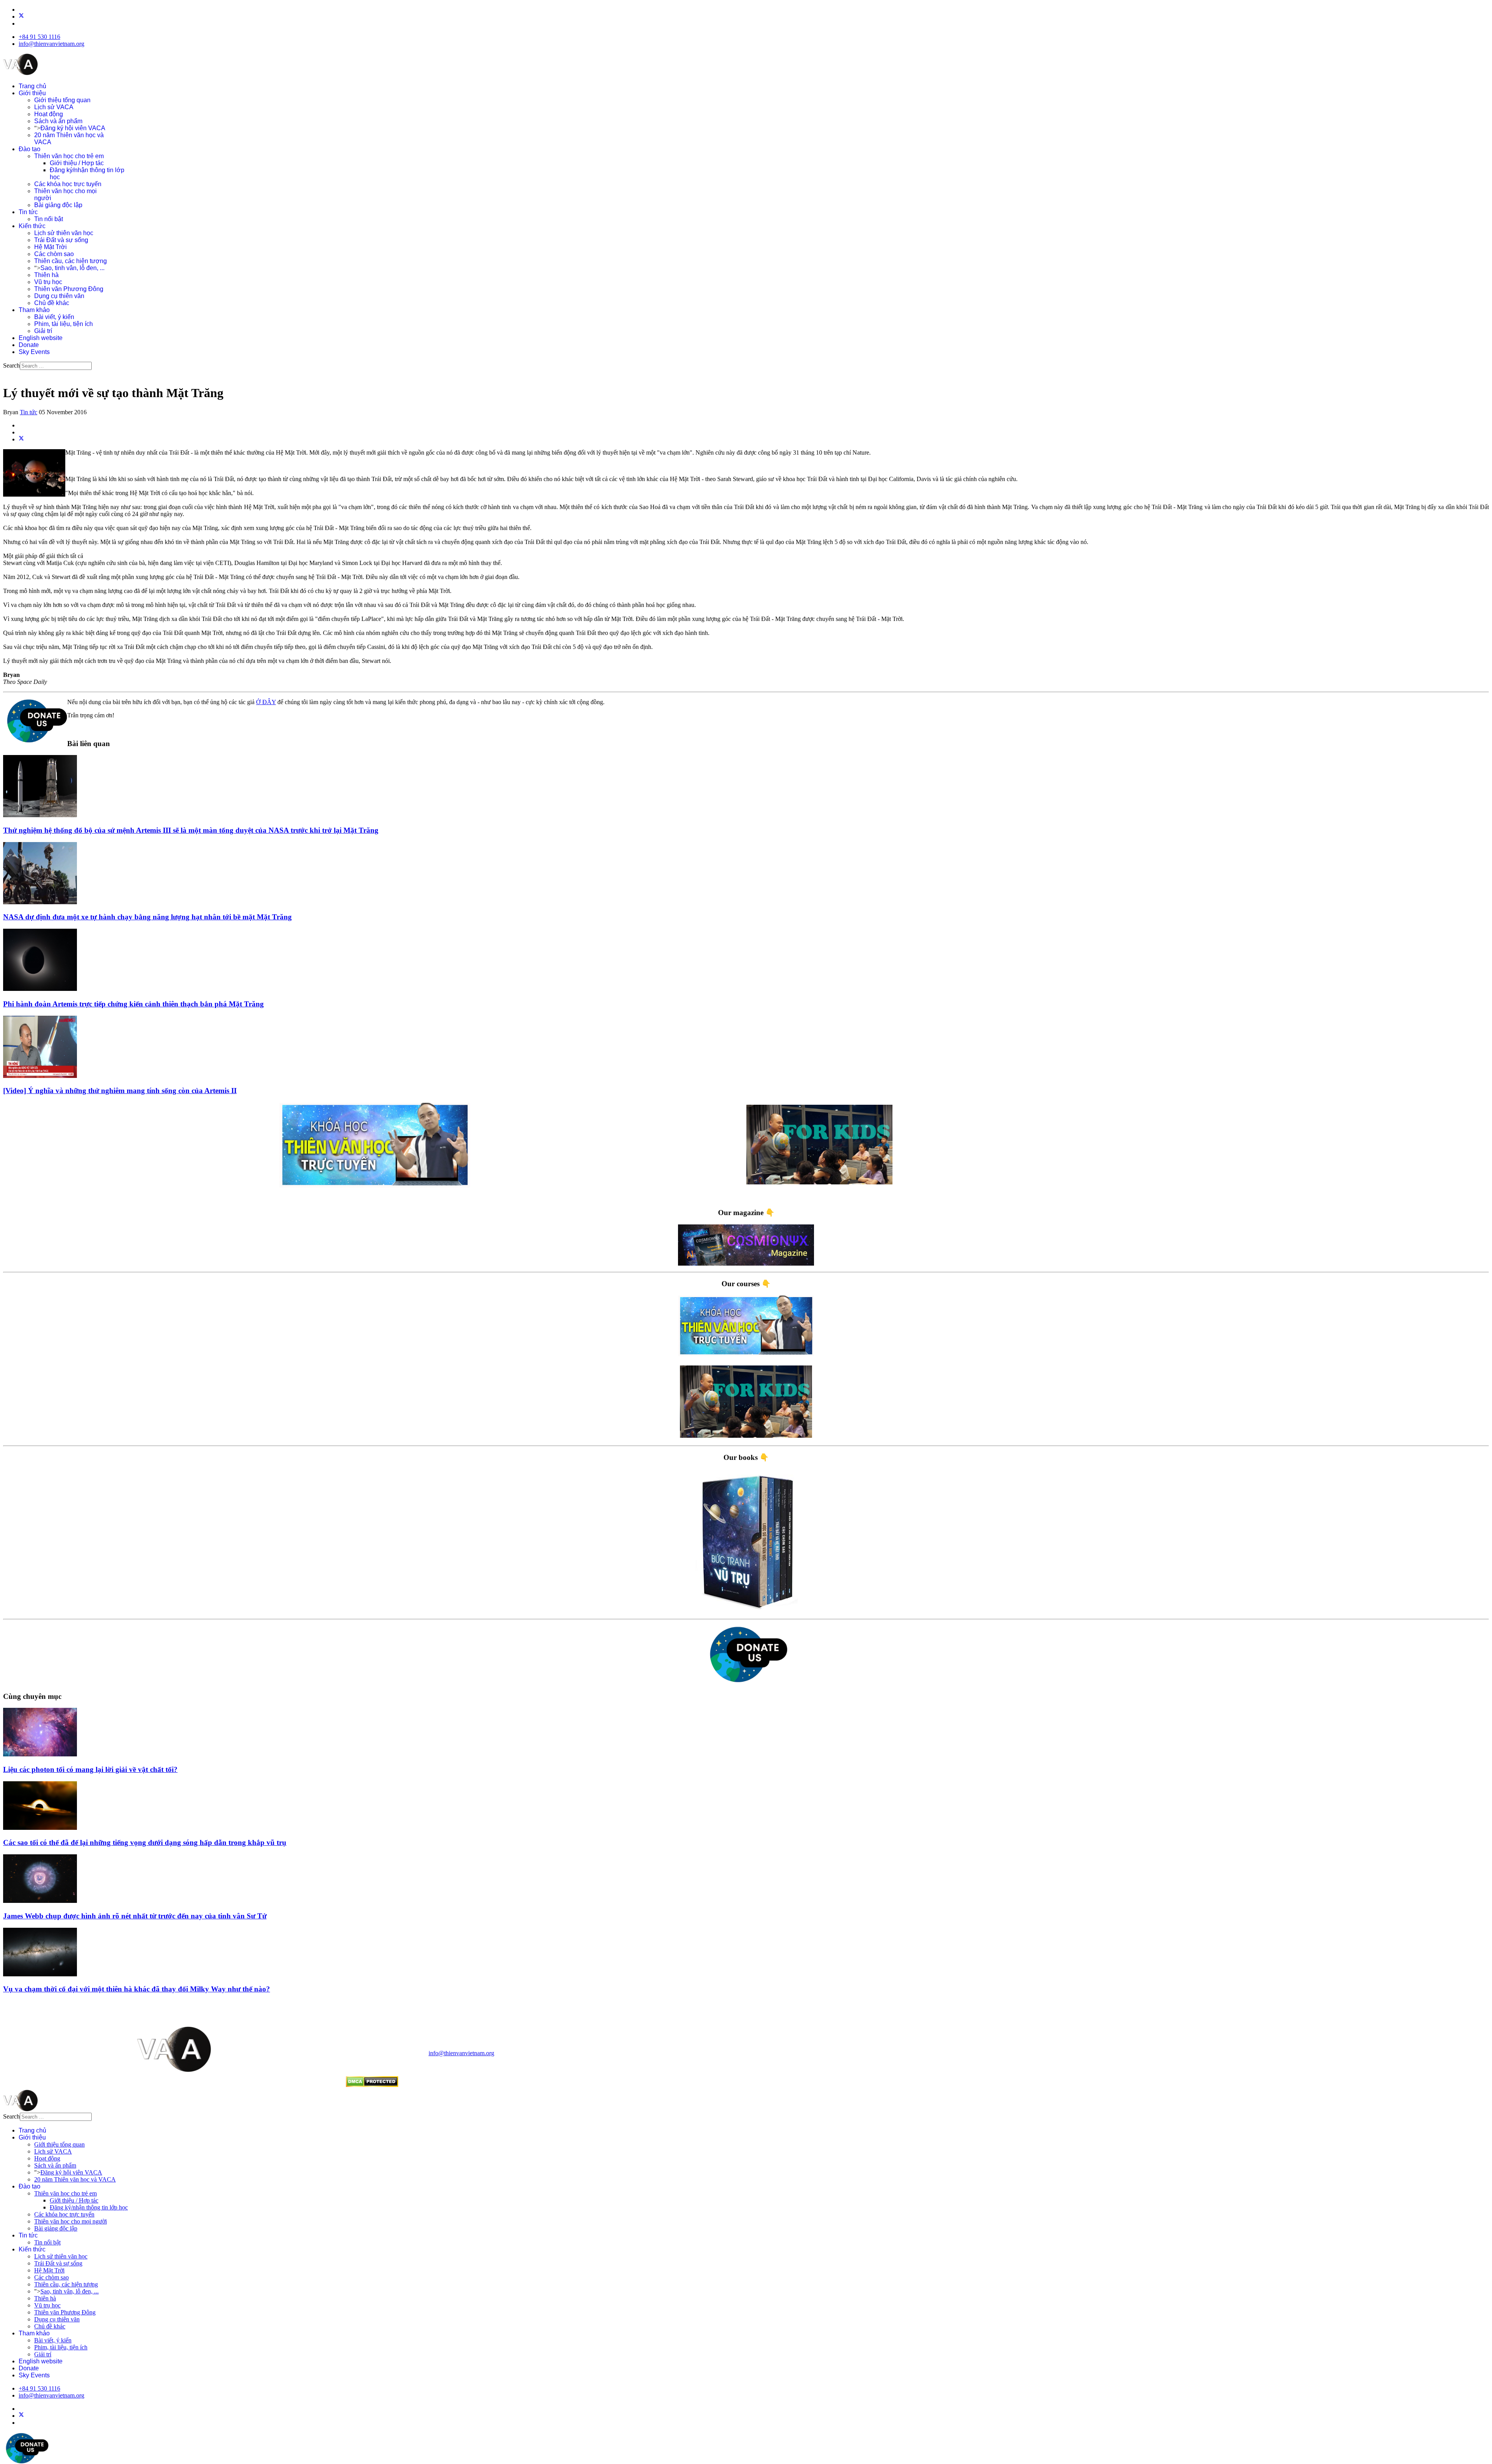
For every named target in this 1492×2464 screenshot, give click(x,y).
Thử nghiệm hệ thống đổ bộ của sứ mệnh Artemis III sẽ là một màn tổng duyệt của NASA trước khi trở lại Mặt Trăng (191, 830)
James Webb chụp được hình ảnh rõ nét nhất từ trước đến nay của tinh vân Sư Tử (135, 1916)
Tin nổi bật (49, 219)
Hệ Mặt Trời (51, 247)
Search (11, 365)
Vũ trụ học (48, 282)
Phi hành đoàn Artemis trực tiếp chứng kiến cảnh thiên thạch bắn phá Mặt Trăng (133, 1004)
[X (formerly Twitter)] (21, 439)
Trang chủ (32, 86)
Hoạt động (49, 114)
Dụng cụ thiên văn (59, 296)
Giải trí (43, 331)
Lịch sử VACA (54, 107)
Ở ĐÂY (266, 702)
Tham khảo (34, 310)
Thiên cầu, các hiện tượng (71, 261)
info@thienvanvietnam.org (51, 44)
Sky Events (34, 352)
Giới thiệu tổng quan (62, 100)
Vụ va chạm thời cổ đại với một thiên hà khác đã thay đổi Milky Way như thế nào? (137, 1989)
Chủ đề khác (52, 303)
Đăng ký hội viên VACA (73, 128)
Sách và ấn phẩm (58, 121)
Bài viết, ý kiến (54, 317)
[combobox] (56, 366)
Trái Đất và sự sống (61, 240)
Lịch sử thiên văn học (64, 233)
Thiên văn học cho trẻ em (69, 156)
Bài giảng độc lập (58, 205)
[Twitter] (21, 17)
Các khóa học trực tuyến (68, 184)
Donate (29, 345)
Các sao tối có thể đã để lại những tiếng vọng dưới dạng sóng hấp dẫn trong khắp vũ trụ (145, 1842)
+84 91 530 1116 (39, 37)
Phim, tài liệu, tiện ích (64, 324)
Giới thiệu (32, 93)
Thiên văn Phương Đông (69, 289)
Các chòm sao (54, 254)
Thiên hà (46, 275)
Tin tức (28, 212)
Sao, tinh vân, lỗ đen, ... (72, 268)
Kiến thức (32, 226)
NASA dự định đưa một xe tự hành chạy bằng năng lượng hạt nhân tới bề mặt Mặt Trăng (147, 917)
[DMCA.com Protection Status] (372, 2085)
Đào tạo (30, 149)
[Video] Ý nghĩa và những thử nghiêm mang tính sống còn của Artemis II (120, 1091)
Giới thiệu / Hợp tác (77, 163)
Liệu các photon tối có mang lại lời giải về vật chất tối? (90, 1769)
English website (41, 338)
